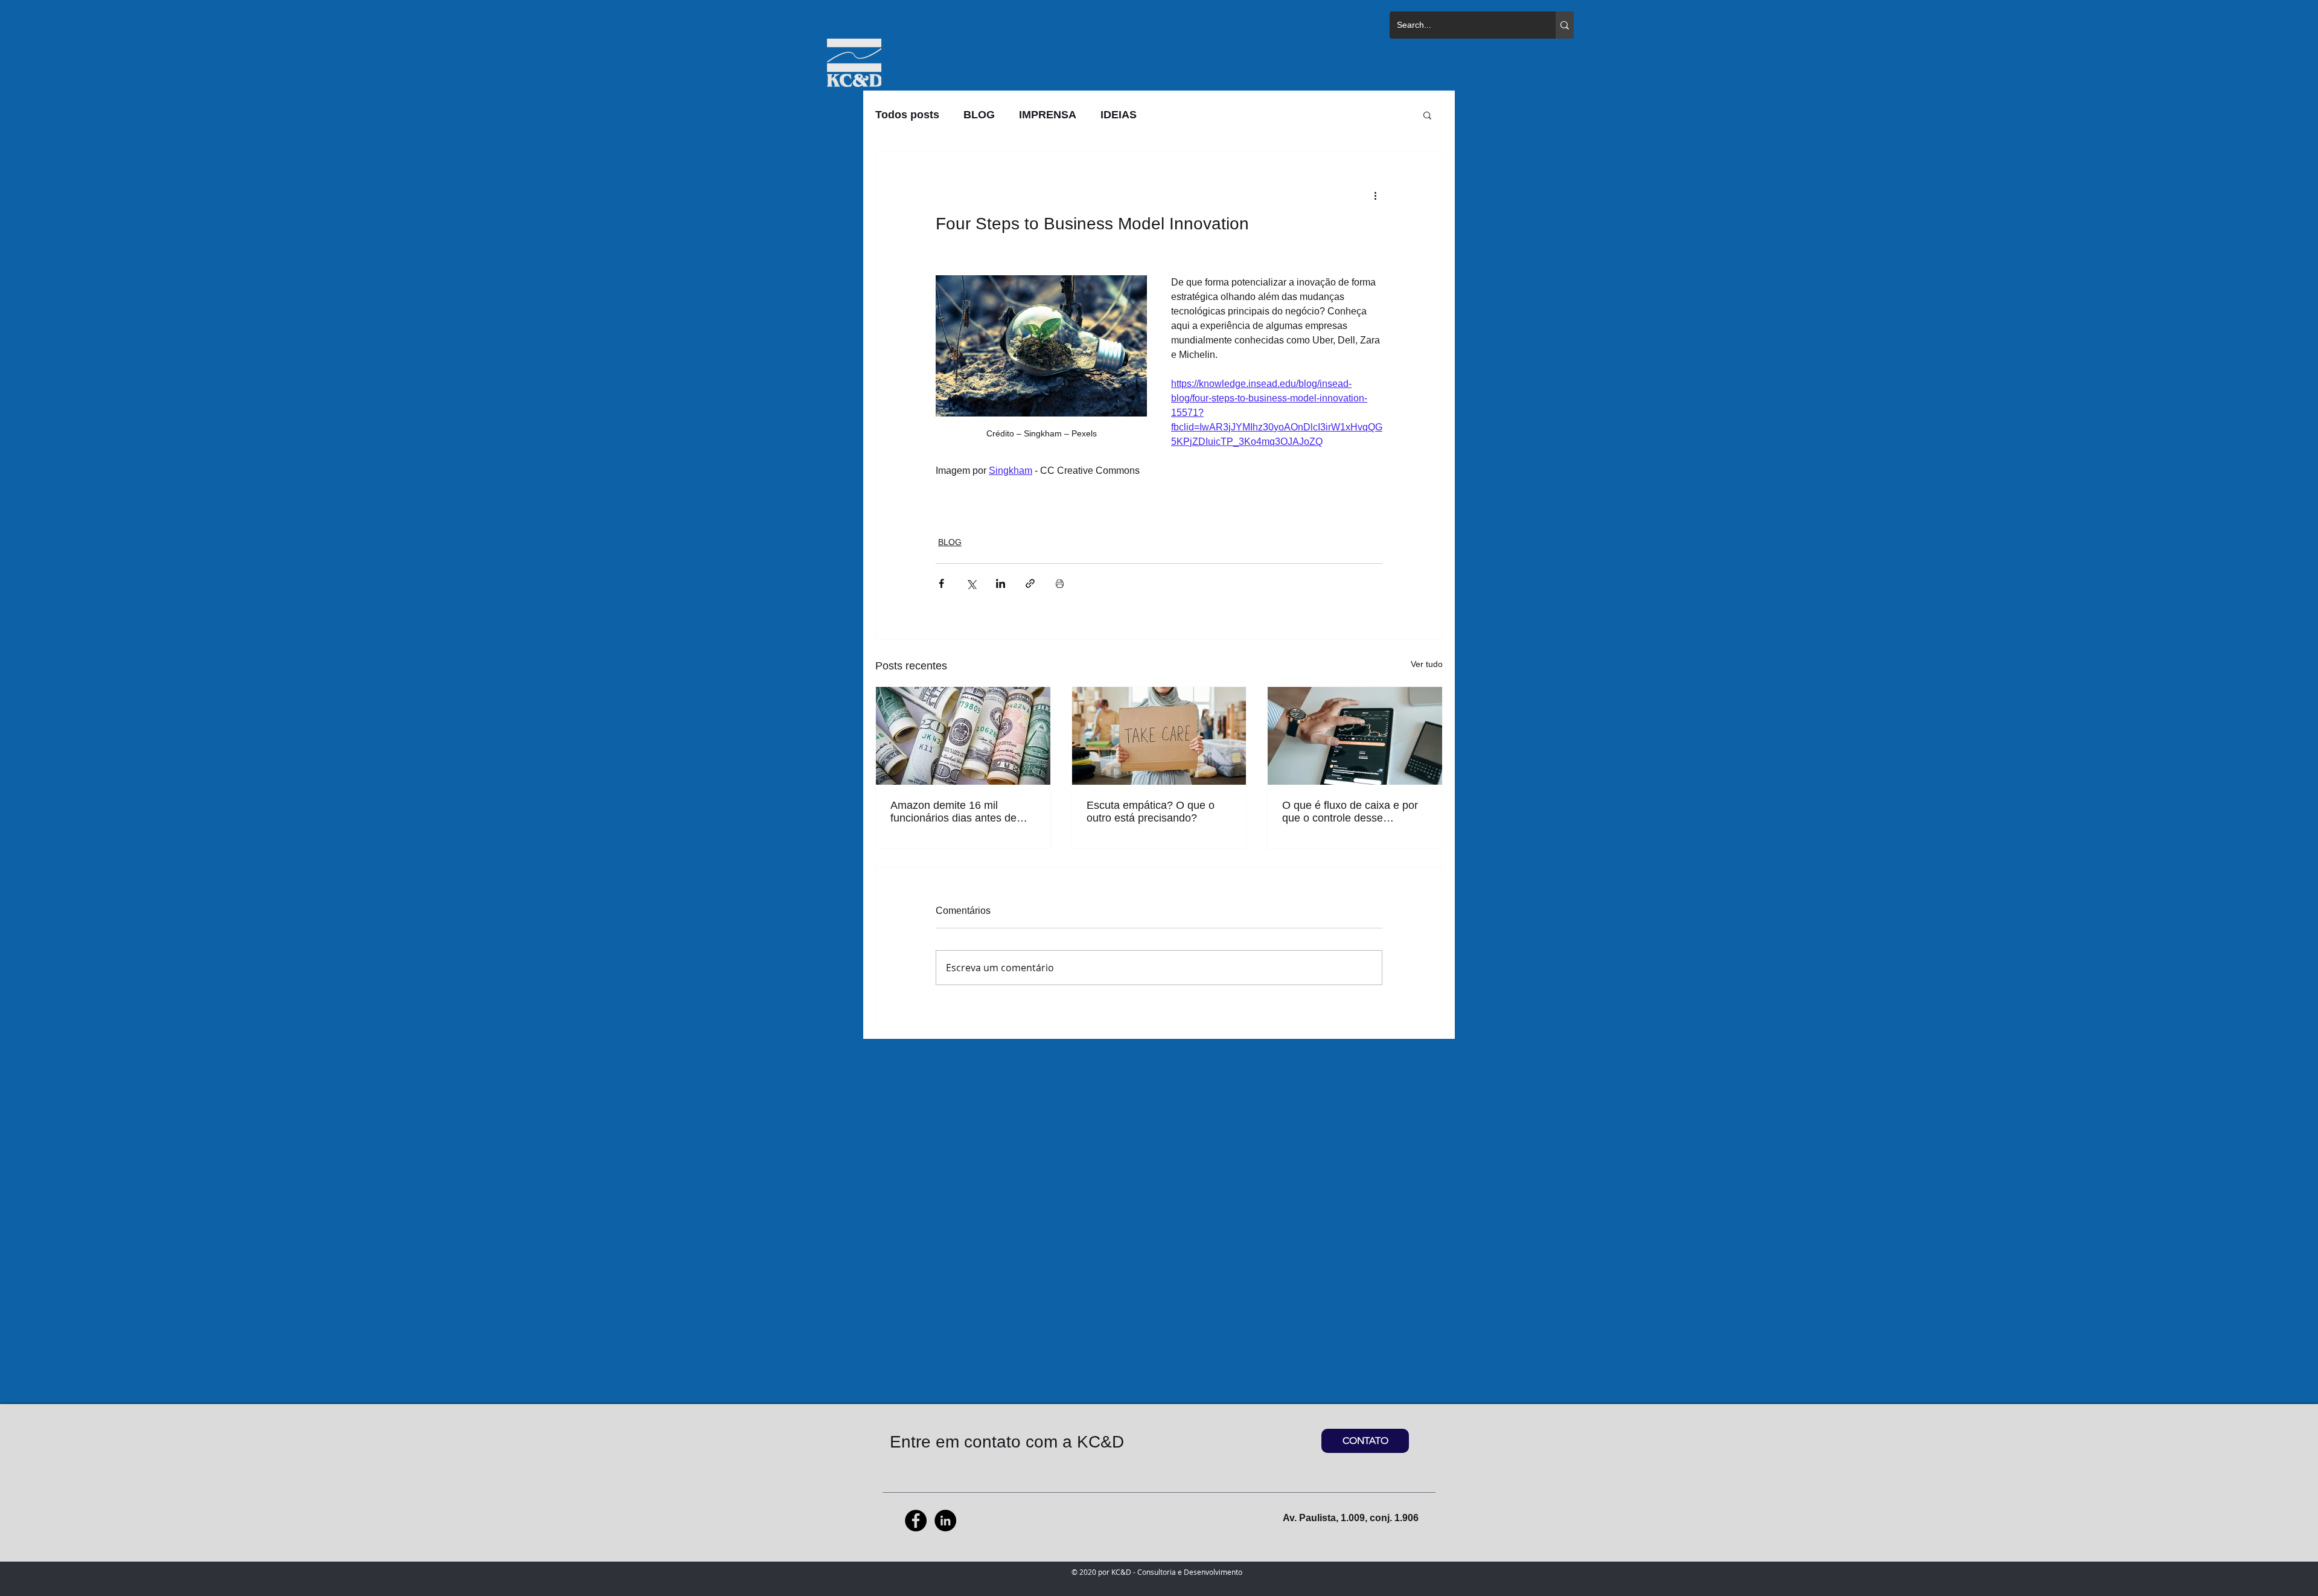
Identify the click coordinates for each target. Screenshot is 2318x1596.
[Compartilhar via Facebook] (941, 583)
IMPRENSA (1048, 115)
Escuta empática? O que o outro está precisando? (1151, 812)
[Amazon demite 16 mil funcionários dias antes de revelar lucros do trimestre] (963, 736)
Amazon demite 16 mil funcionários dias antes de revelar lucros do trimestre (953, 812)
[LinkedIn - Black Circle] (945, 1521)
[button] (1427, 115)
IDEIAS (1119, 115)
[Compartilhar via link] (1030, 583)
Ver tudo (1427, 664)
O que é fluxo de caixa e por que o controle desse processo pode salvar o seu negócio (1350, 812)
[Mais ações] (1375, 195)
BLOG (979, 115)
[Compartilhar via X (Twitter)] (971, 583)
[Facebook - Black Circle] (916, 1521)
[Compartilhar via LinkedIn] (1001, 583)
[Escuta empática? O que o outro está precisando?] (1159, 736)
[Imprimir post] (1060, 583)
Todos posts (907, 115)
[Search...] (1565, 25)
